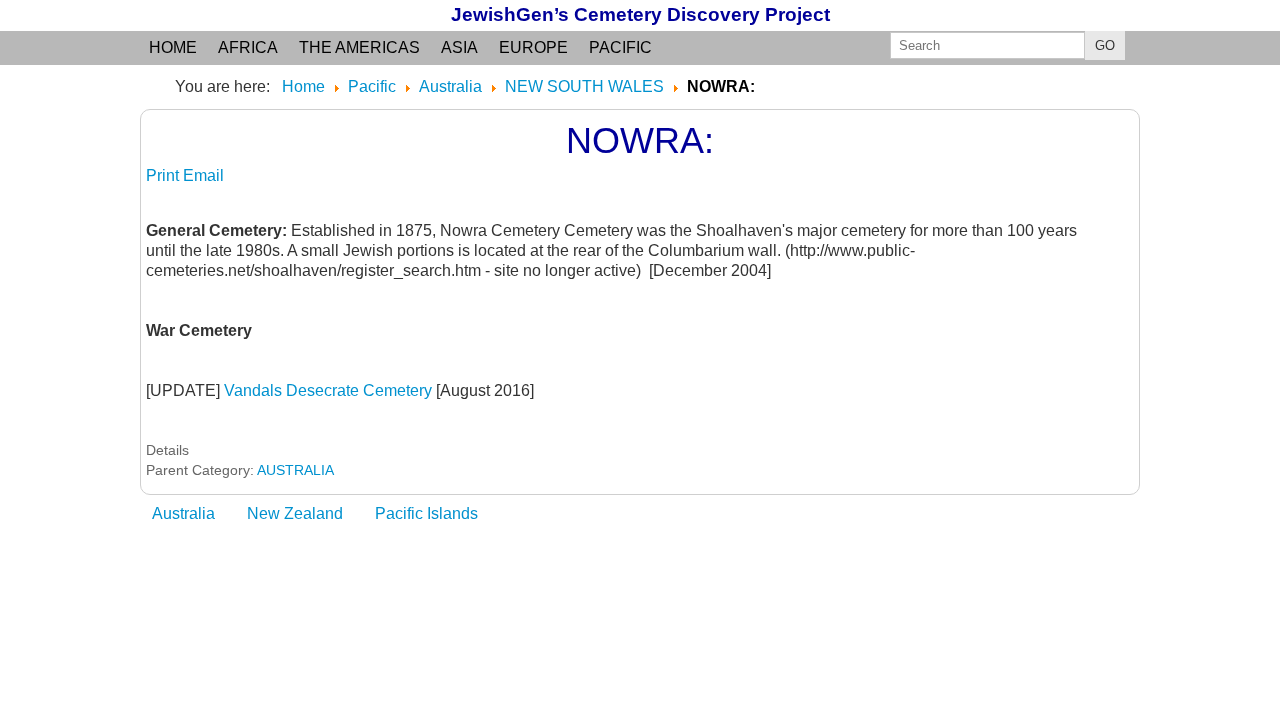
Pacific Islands (426, 513)
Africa (248, 47)
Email (203, 175)
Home (173, 47)
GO (1105, 45)
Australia (183, 513)
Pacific (620, 47)
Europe (533, 47)
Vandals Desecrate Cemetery (328, 390)
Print (164, 175)
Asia (459, 47)
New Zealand (295, 513)
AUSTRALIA (295, 470)
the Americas (359, 47)
